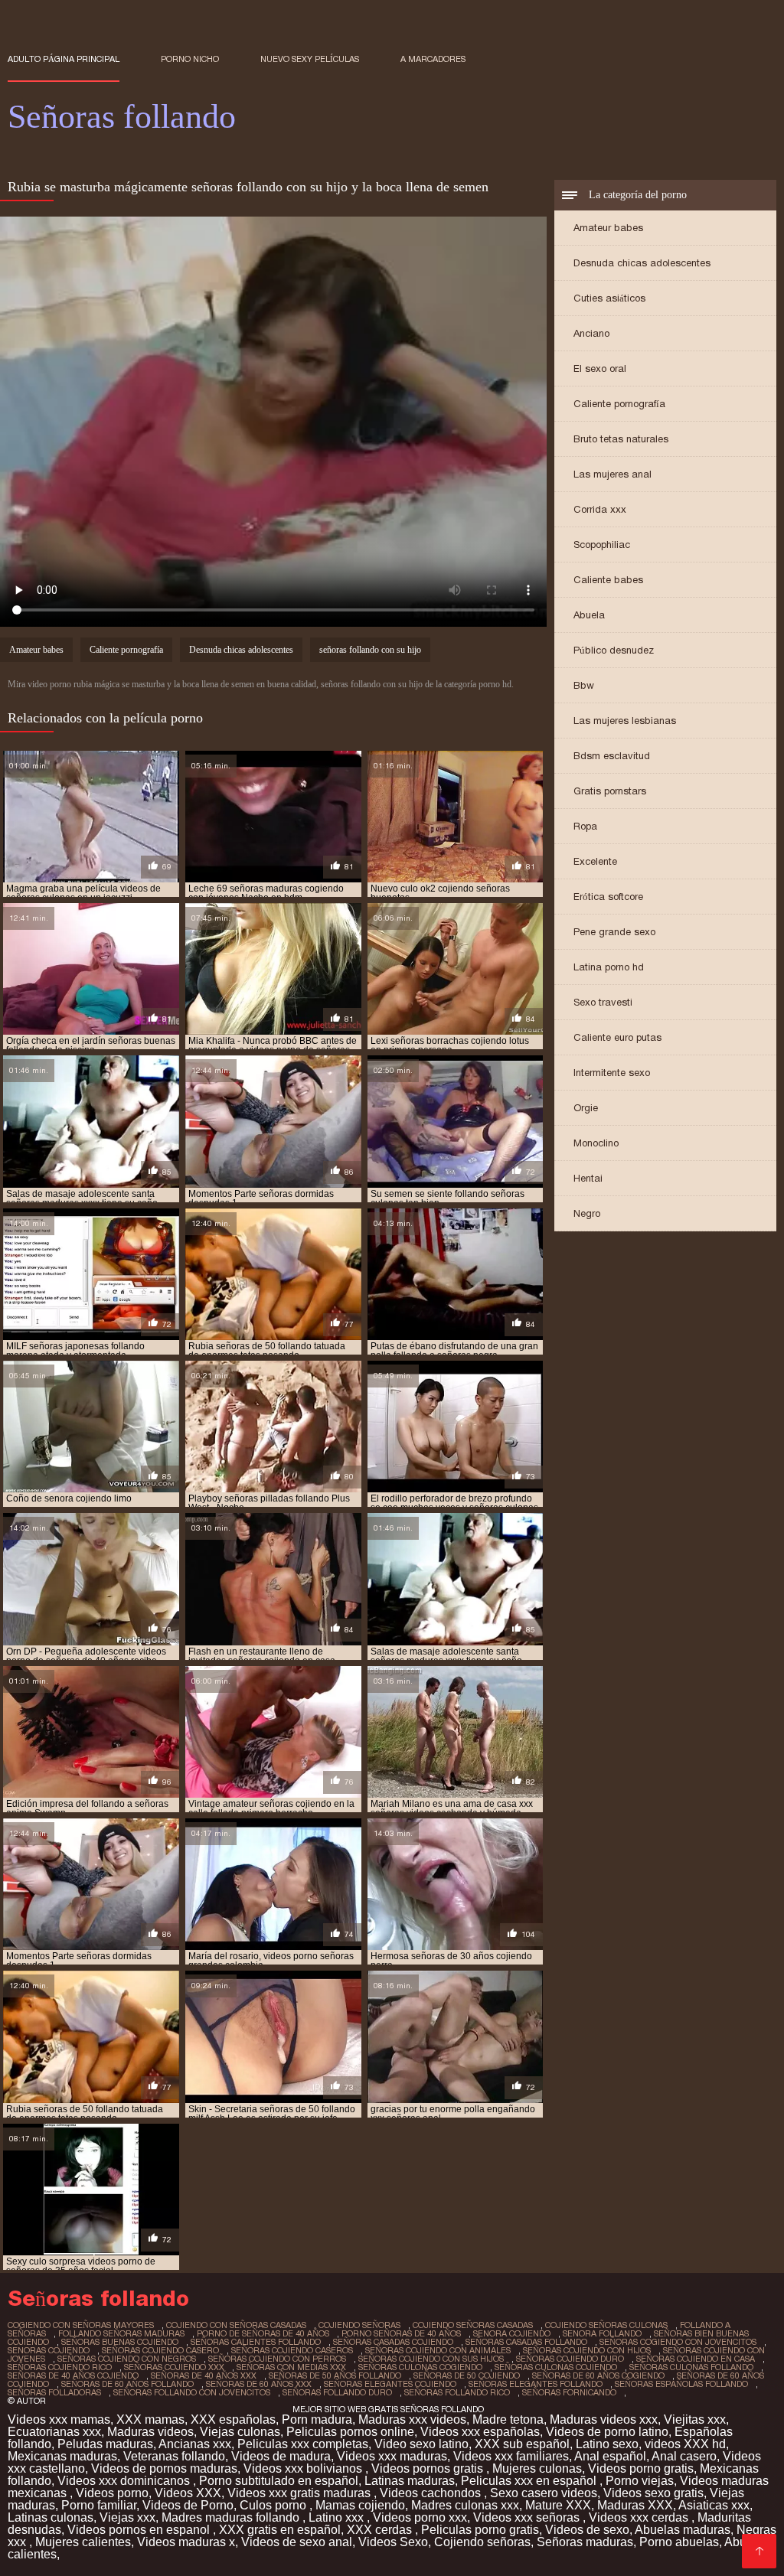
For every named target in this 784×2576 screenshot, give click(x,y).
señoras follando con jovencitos (192, 2392)
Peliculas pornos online (350, 2432)
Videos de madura (281, 2456)
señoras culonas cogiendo (420, 2367)
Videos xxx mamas (59, 2419)
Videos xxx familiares (511, 2456)
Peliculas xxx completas (303, 2444)
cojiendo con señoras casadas (236, 2325)
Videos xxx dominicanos (125, 2481)
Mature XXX (558, 2505)
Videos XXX (188, 2493)
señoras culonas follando (691, 2367)
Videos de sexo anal (297, 2542)
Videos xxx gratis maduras (301, 2493)
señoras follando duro (337, 2392)
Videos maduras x (186, 2542)
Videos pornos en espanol (140, 2530)
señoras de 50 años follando (335, 2375)
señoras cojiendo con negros (127, 2359)
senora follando (602, 2333)
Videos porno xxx (420, 2517)
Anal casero (684, 2456)
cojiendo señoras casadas (473, 2325)
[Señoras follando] (759, 2551)
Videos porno (112, 2493)
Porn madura (317, 2419)
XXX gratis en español (280, 2530)
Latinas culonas (51, 2517)
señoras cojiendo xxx (174, 2367)
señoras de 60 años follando (127, 2384)
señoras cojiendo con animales (438, 2350)
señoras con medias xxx (291, 2367)
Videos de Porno (188, 2505)
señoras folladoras (54, 2392)
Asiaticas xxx (714, 2505)
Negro (587, 1213)
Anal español (610, 2456)
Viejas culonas (240, 2432)
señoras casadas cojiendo (393, 2342)
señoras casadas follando (526, 2342)
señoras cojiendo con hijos (587, 2350)
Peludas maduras (105, 2444)
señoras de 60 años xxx (259, 2384)
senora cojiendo (512, 2333)
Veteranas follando (174, 2456)
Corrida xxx (600, 509)
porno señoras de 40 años (401, 2333)
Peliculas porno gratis (480, 2530)
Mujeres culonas (537, 2468)
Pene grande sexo (614, 932)
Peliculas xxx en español (530, 2481)
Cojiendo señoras (482, 2542)
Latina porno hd (609, 967)
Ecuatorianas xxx (54, 2432)
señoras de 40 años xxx (204, 2375)
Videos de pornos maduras (164, 2468)
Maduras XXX (635, 2505)
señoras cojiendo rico (60, 2367)
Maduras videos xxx (604, 2419)
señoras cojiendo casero (160, 2350)
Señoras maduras (585, 2542)
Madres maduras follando (232, 2517)
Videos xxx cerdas (640, 2517)
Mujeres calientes (83, 2542)
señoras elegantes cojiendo (390, 2384)
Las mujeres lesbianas (625, 721)
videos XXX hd (685, 2444)
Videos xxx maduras (392, 2456)
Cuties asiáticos (609, 298)
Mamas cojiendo (360, 2505)
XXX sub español (522, 2444)
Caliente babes (608, 580)
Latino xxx (338, 2517)
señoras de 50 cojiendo (467, 2375)
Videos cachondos (432, 2493)
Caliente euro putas (617, 1037)
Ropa (585, 826)
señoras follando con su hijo (370, 650)
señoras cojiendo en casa (696, 2359)
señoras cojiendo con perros (277, 2359)
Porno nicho (190, 59)
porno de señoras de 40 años (263, 2333)
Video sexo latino (421, 2444)
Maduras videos (150, 2432)
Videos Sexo (393, 2542)
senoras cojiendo (49, 2350)
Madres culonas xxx (465, 2505)
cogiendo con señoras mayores (81, 2325)
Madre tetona (508, 2419)
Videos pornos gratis (429, 2468)
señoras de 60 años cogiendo (598, 2375)
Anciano (591, 333)
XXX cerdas (381, 2530)
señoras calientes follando (256, 2342)
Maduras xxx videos (412, 2419)
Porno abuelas (679, 2542)
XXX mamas (150, 2419)
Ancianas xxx (195, 2444)
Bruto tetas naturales (621, 439)
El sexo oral (600, 368)
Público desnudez (614, 650)
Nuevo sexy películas (310, 59)
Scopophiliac (602, 545)
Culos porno (274, 2505)
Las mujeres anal (612, 474)
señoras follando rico (457, 2392)
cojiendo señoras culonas (606, 2325)
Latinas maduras (410, 2481)
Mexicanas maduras (62, 2456)
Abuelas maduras (683, 2530)
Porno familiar (99, 2505)
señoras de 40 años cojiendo (73, 2375)
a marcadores (433, 59)
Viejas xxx (127, 2517)
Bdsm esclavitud (612, 756)
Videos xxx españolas (480, 2432)
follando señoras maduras (121, 2333)
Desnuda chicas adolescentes (642, 263)
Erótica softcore (608, 897)
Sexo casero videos (544, 2493)
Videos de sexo (587, 2530)
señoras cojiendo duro (570, 2359)
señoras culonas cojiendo (556, 2367)
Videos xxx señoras (528, 2517)
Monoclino (596, 1143)
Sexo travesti (603, 1002)
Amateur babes (608, 228)
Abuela (589, 615)
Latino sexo (607, 2444)
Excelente (595, 861)
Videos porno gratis (641, 2468)
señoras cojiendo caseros (292, 2350)
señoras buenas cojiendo (120, 2342)
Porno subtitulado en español (279, 2481)
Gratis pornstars (610, 791)
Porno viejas (640, 2481)
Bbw (584, 685)
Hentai (588, 1178)
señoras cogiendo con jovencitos (678, 2342)
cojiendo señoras (359, 2325)
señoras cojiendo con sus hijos (431, 2359)
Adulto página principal (64, 59)
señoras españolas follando (681, 2384)
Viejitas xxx (695, 2419)
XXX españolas (233, 2419)
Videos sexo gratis (653, 2493)
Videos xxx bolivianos (304, 2468)
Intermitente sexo (612, 1073)
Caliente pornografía (619, 404)
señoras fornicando (569, 2392)
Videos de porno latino (607, 2432)
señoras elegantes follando (536, 2384)
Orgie (586, 1108)
